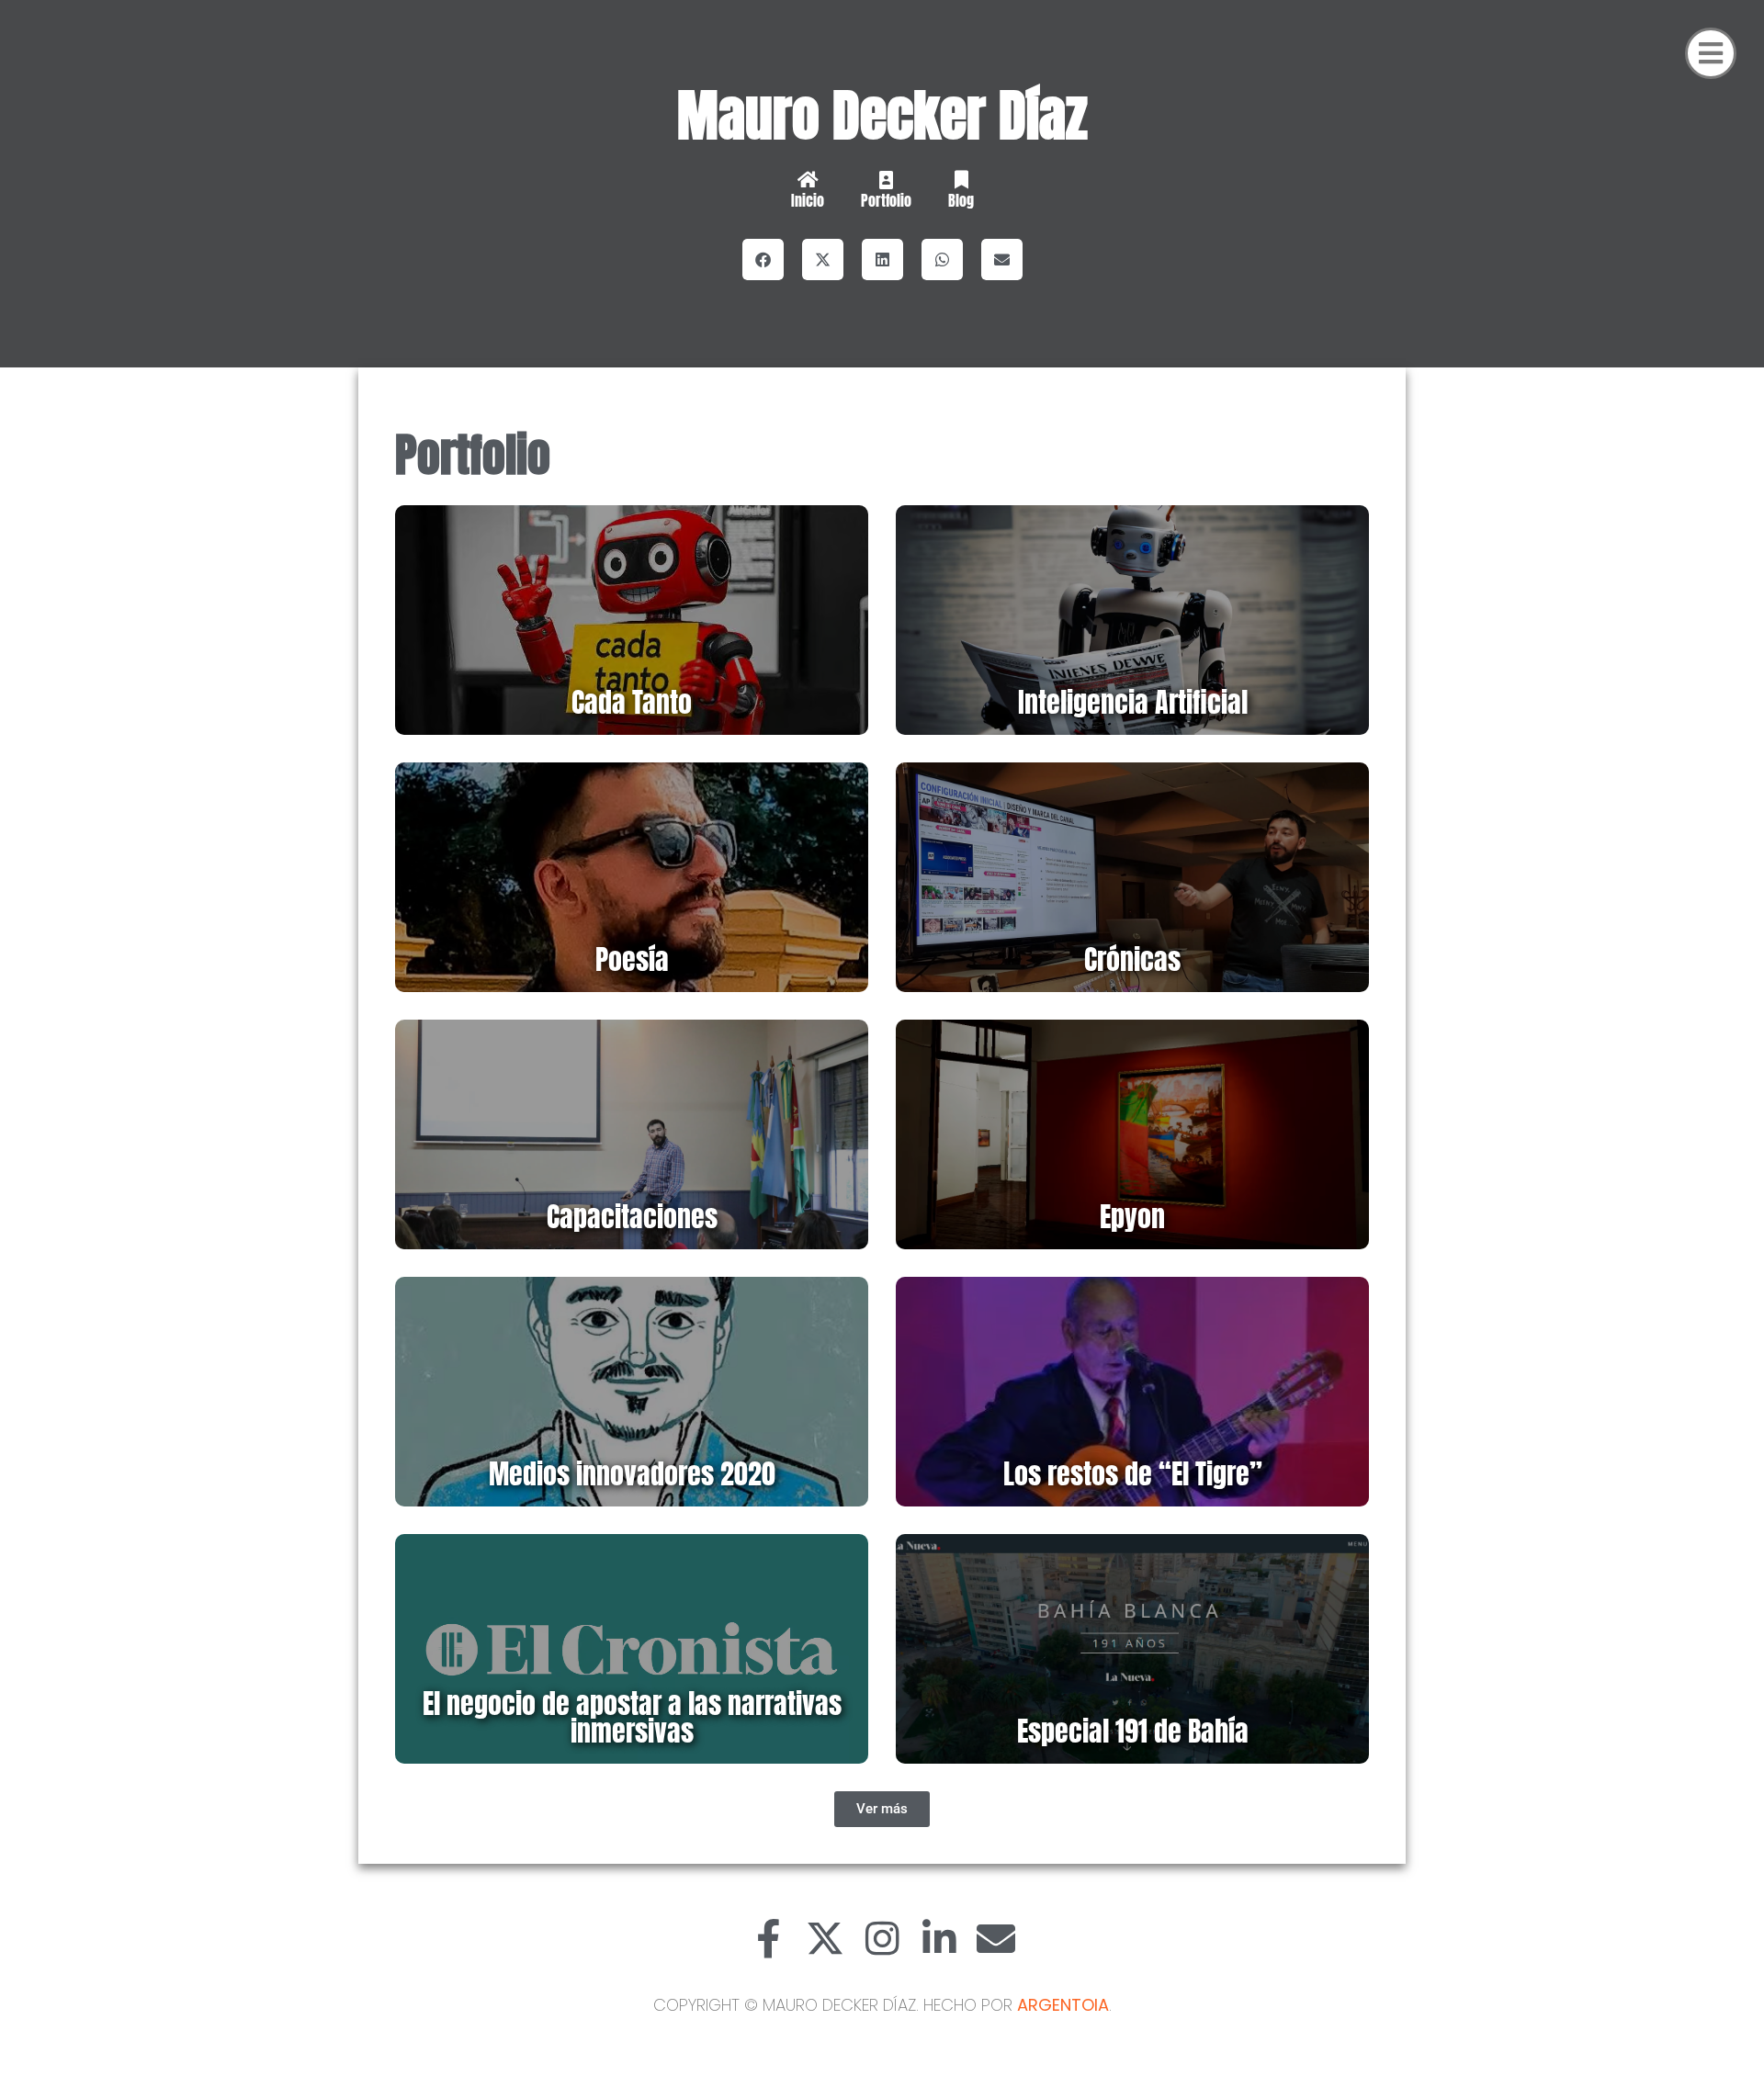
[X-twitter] (825, 1938)
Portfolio (886, 200)
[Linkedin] (939, 1938)
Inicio (808, 200)
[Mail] (996, 1938)
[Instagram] (882, 1938)
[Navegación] (1711, 53)
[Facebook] (768, 1938)
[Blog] (961, 180)
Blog (961, 200)
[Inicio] (808, 180)
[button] (763, 259)
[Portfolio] (886, 180)
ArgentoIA (1063, 2005)
